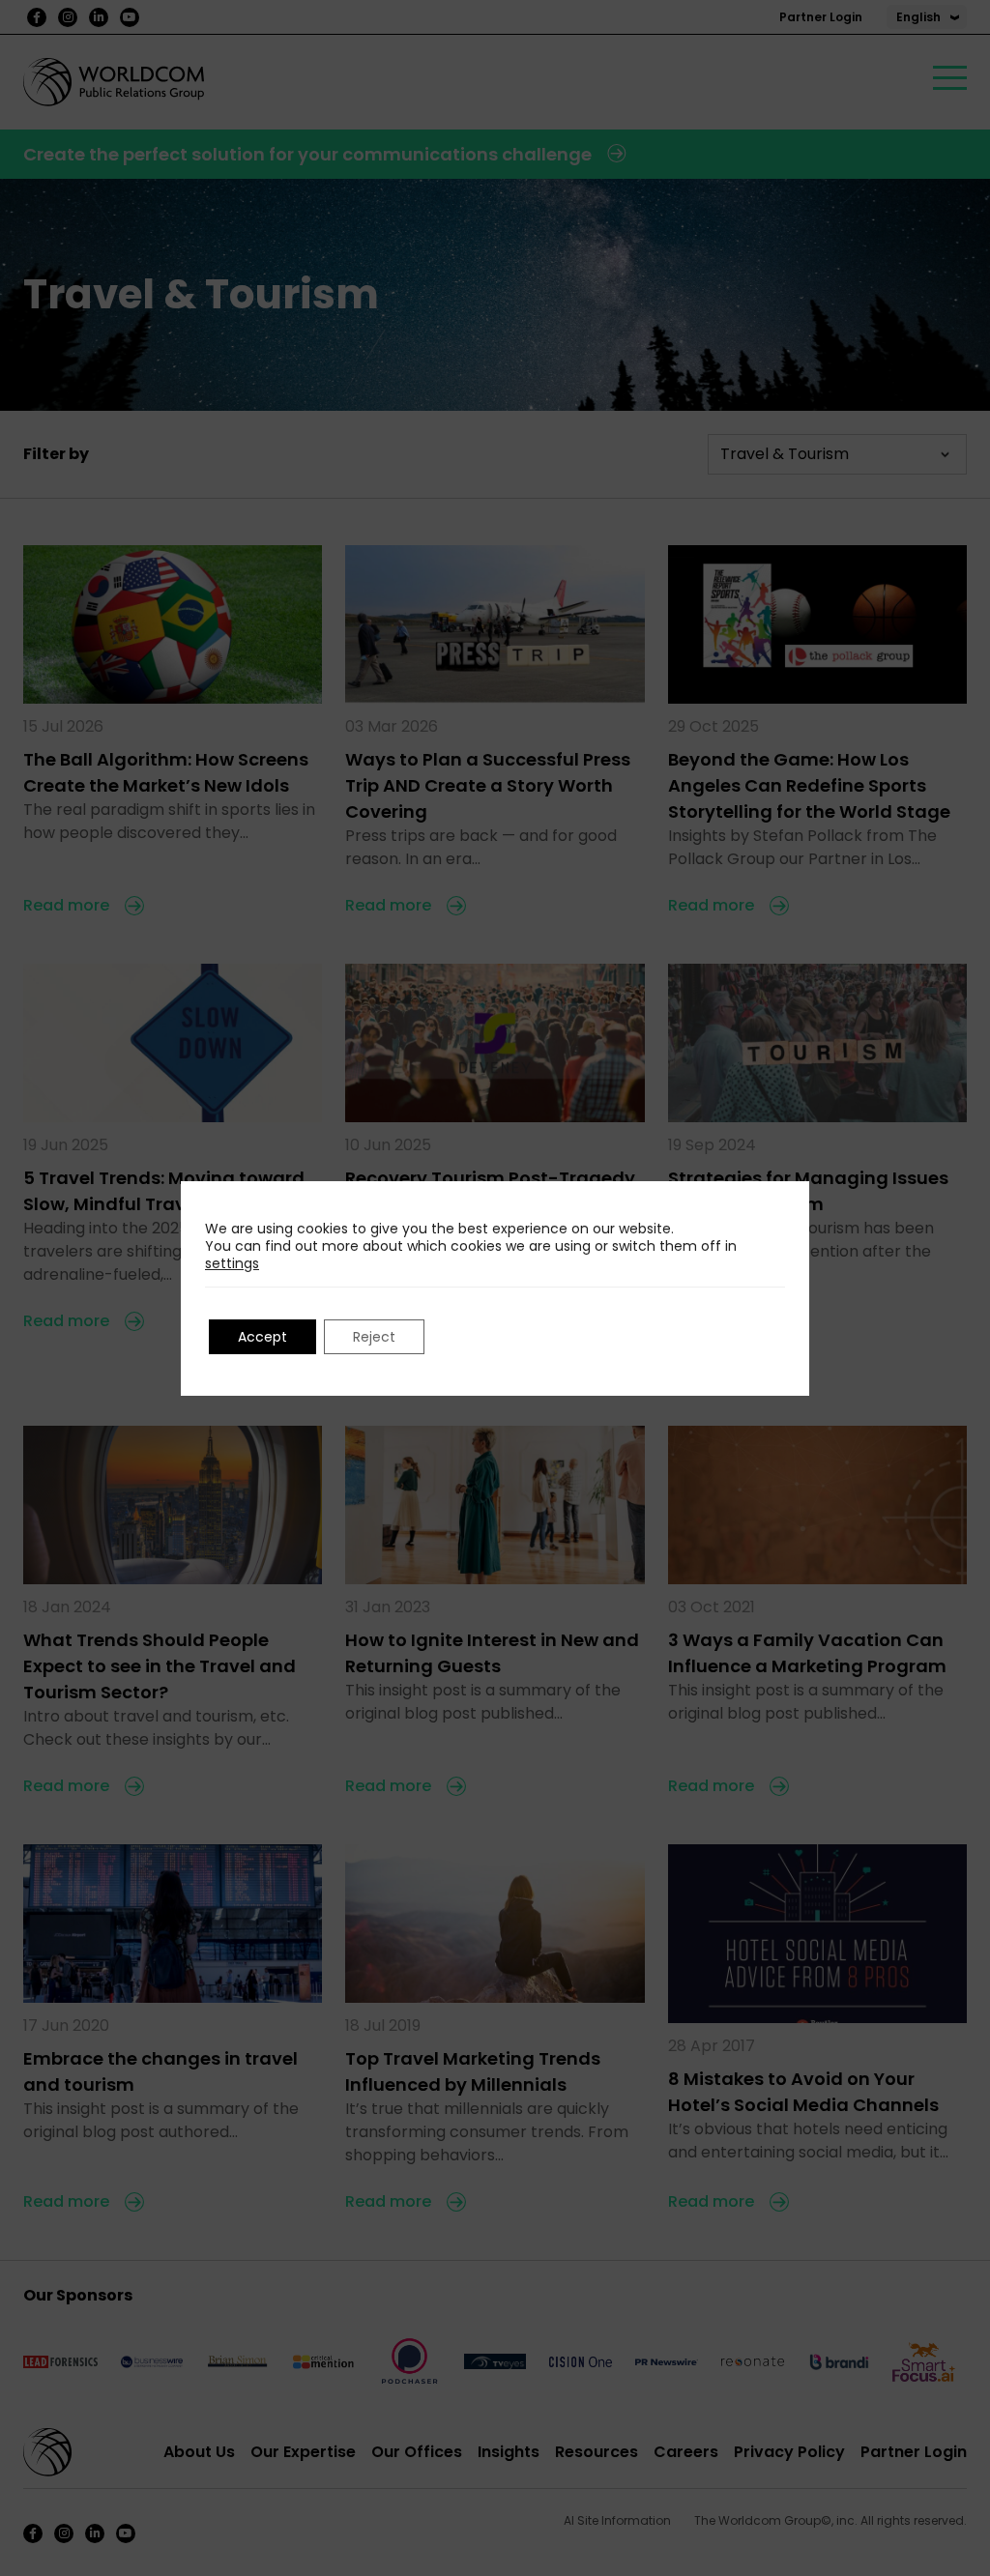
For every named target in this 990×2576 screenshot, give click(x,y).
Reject (374, 1337)
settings (232, 1263)
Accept (262, 1337)
